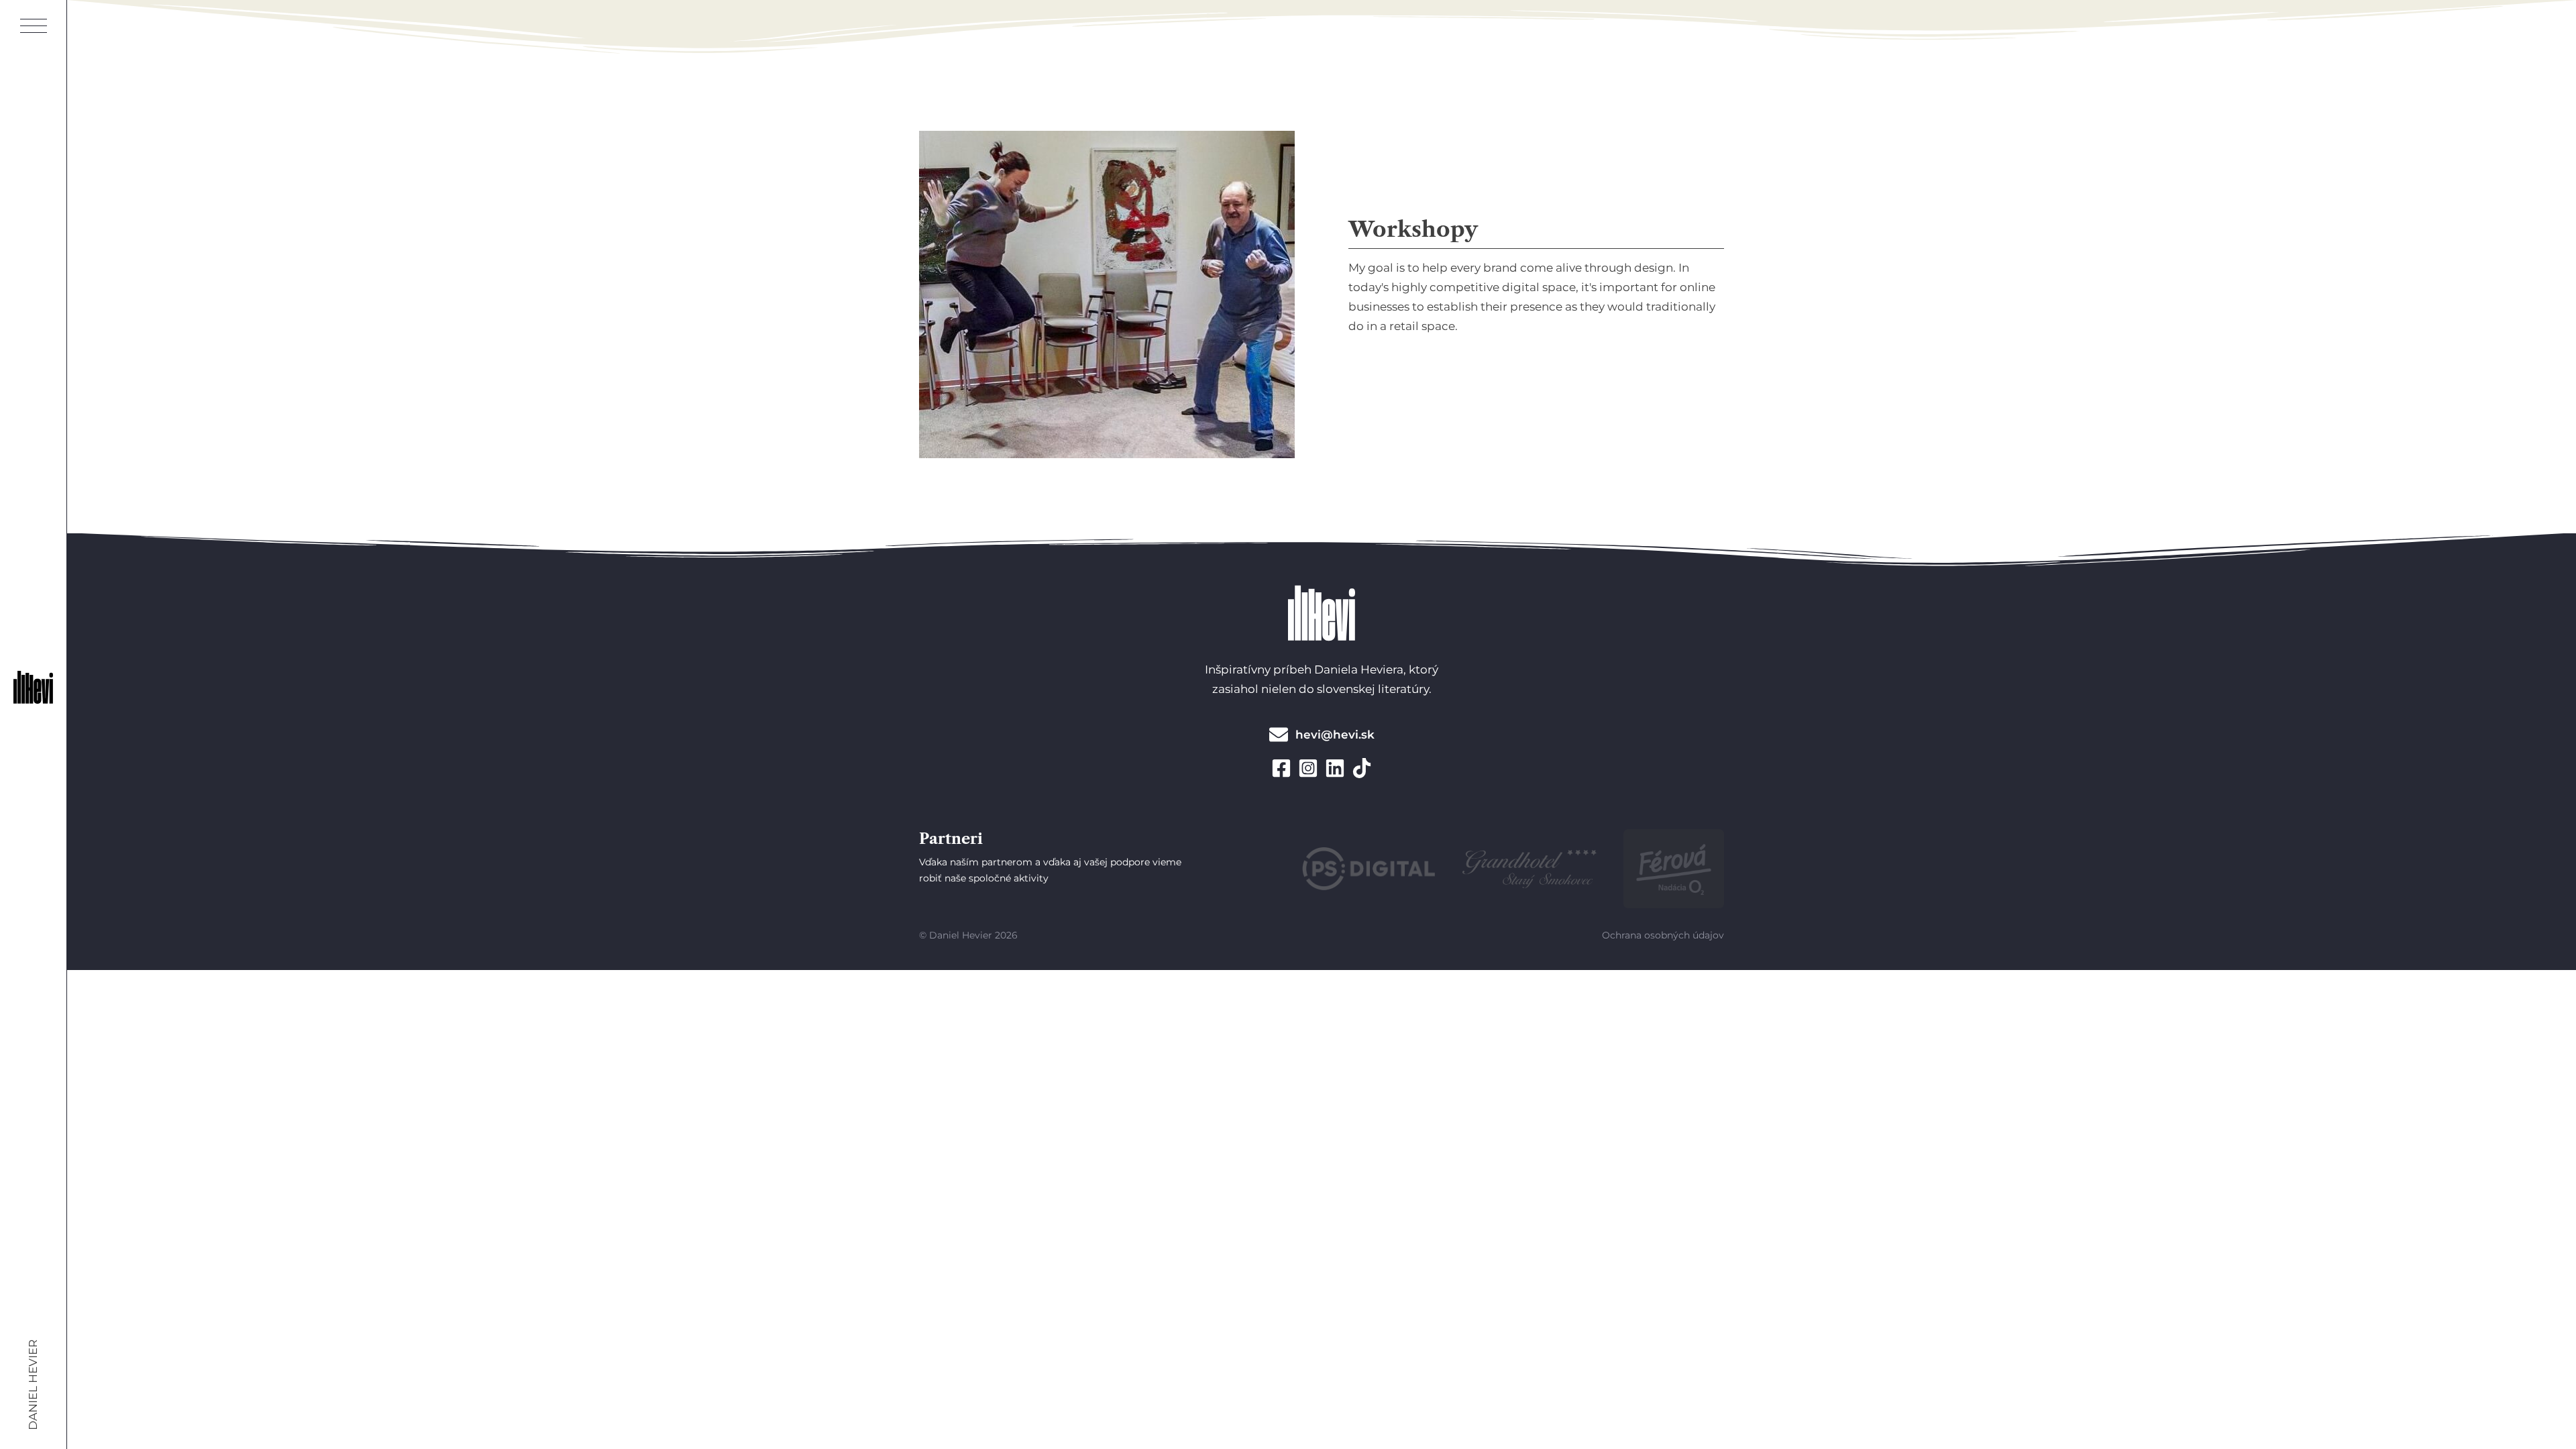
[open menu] (34, 27)
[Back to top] (2522, 1401)
